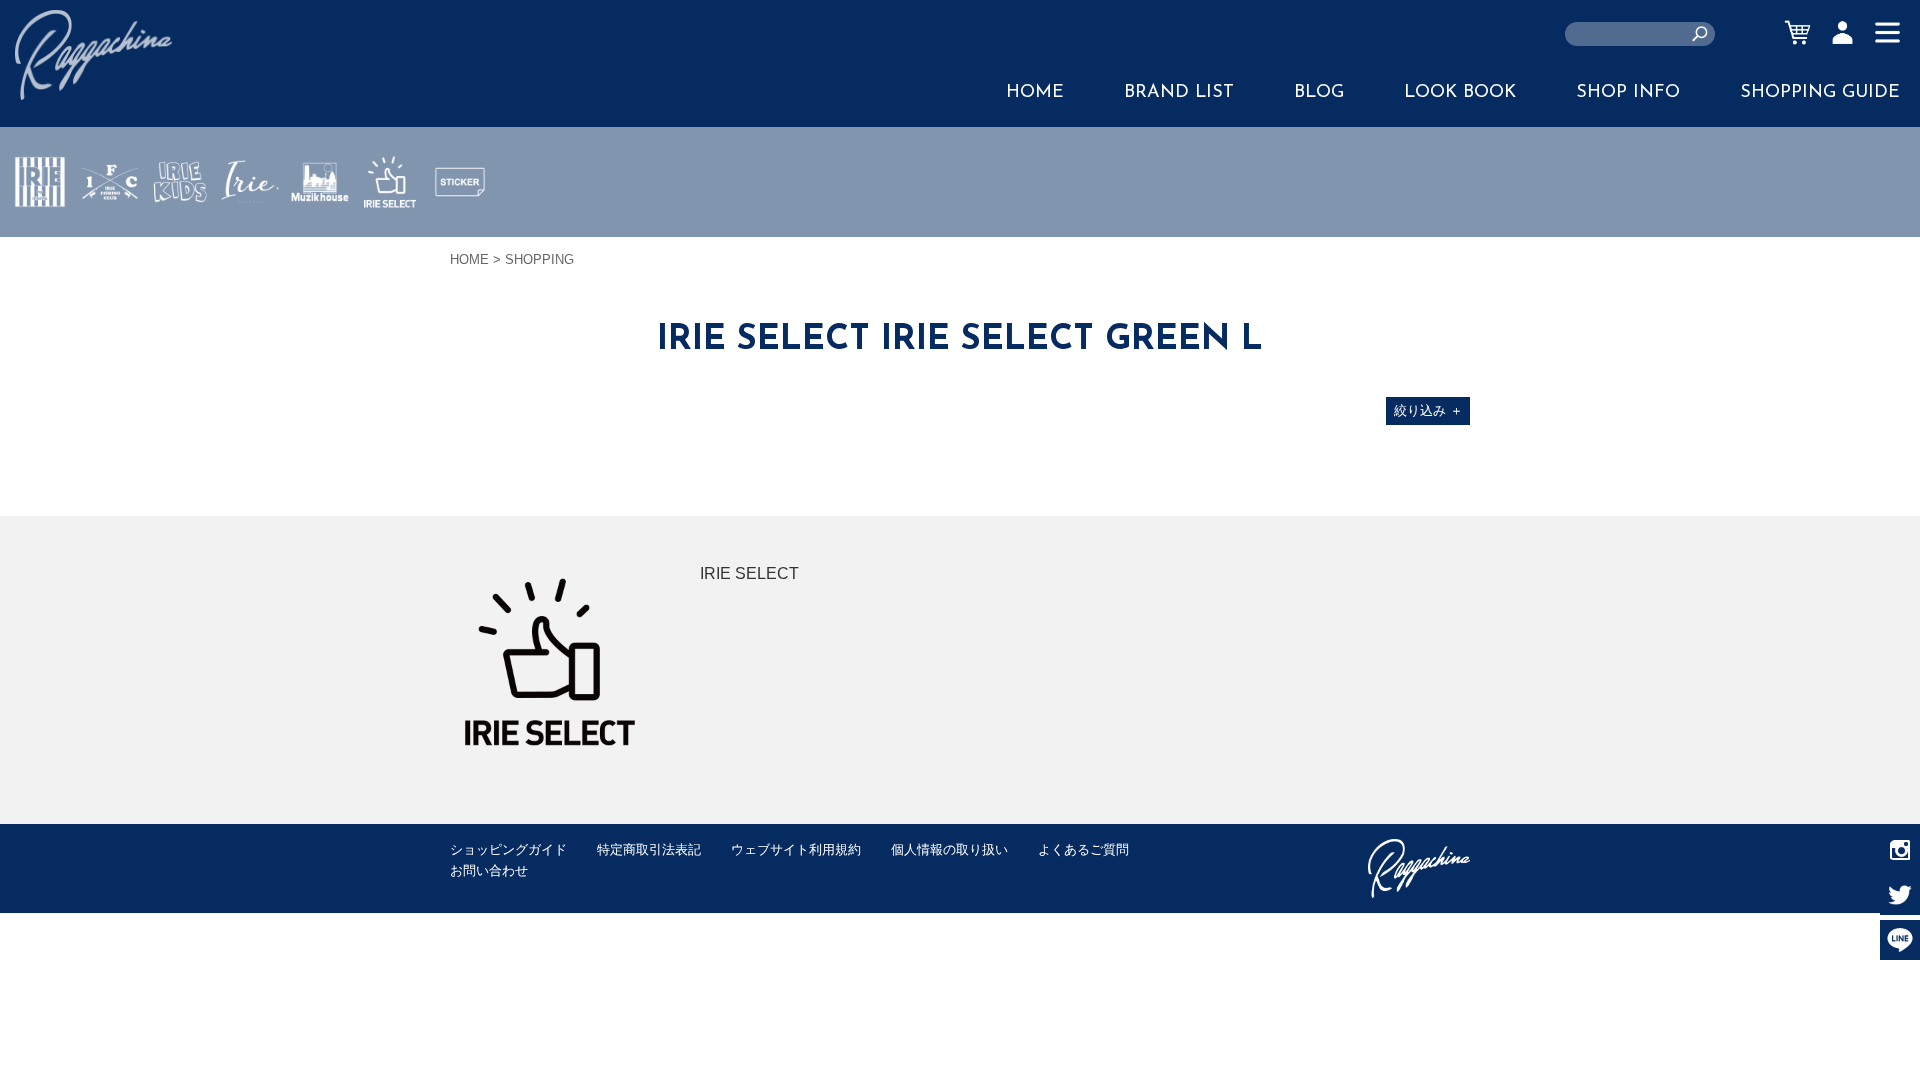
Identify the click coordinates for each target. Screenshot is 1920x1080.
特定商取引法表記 (649, 849)
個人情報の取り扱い (949, 849)
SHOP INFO (1628, 93)
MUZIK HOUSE (320, 241)
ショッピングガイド (508, 849)
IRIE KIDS (180, 241)
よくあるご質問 (1083, 849)
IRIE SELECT (390, 241)
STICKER (460, 229)
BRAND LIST (1179, 93)
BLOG (1319, 93)
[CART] (1797, 32)
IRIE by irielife (40, 241)
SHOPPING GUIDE (1820, 93)
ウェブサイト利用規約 (796, 849)
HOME (1035, 93)
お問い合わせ (489, 870)
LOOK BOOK (1460, 93)
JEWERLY (250, 229)
